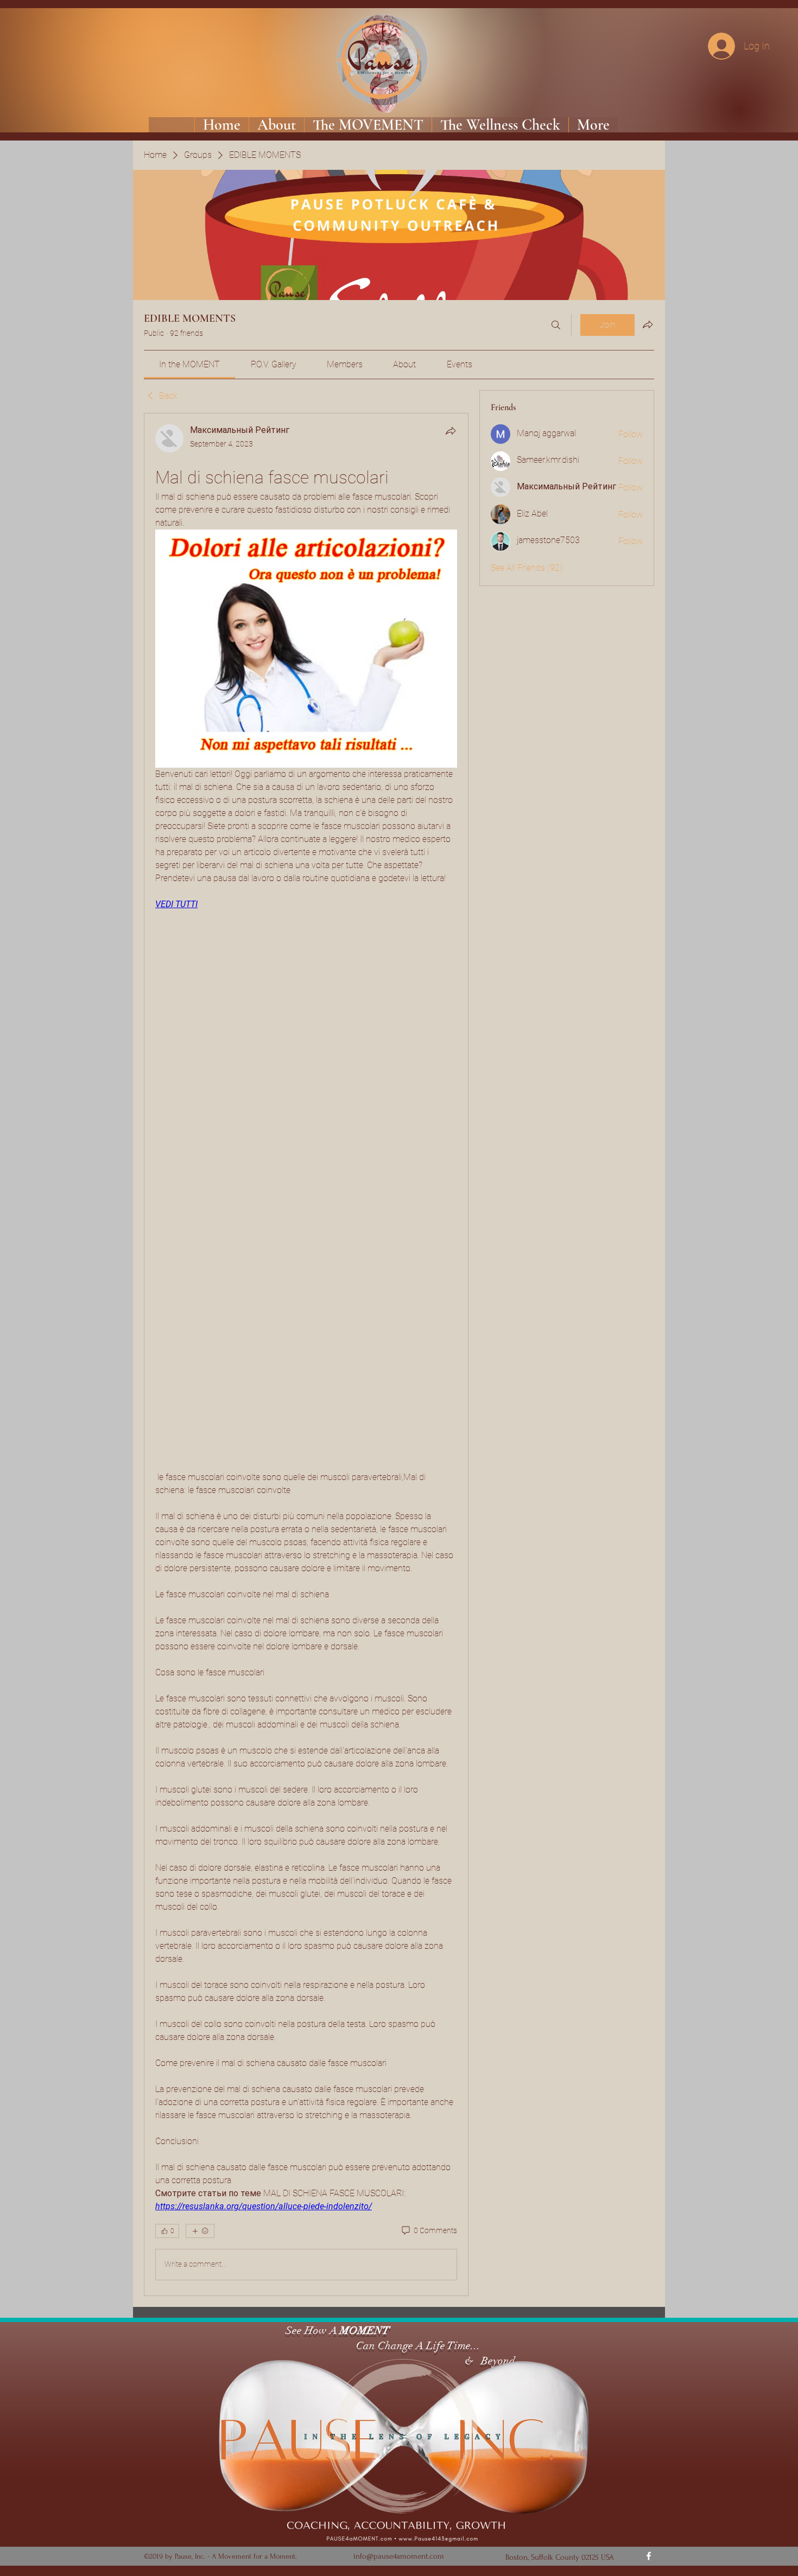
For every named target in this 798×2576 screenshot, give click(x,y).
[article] (306, 1354)
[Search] (556, 325)
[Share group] (648, 324)
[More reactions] (200, 2231)
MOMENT (365, 2330)
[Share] (451, 431)
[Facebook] (649, 2556)
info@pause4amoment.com (399, 2556)
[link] (189, 364)
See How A (310, 2330)
